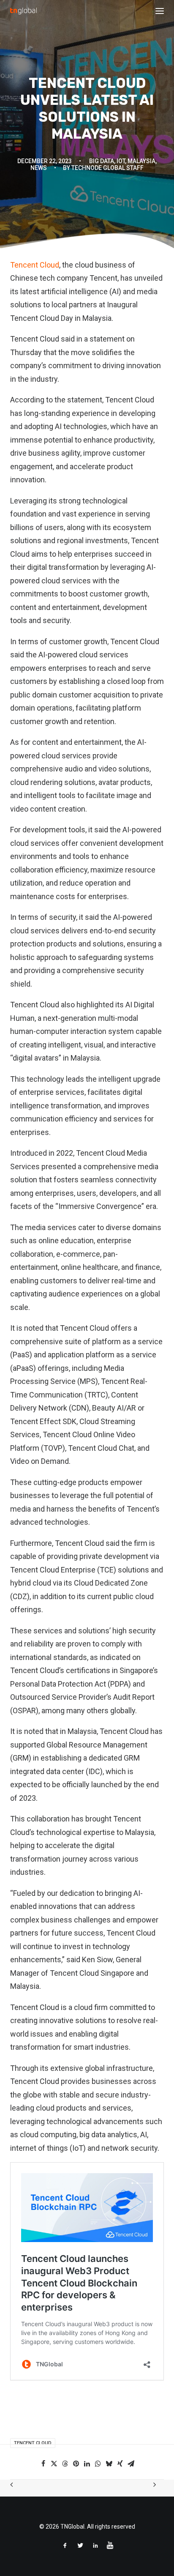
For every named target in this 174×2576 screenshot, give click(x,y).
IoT (121, 161)
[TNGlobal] (23, 11)
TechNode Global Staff (107, 168)
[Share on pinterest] (76, 2464)
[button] (160, 11)
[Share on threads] (65, 2464)
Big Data (102, 161)
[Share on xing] (120, 2464)
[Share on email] (131, 2464)
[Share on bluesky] (109, 2464)
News (39, 168)
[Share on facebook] (43, 2464)
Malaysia (141, 161)
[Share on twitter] (54, 2464)
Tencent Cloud (35, 265)
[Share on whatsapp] (98, 2464)
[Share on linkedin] (87, 2464)
